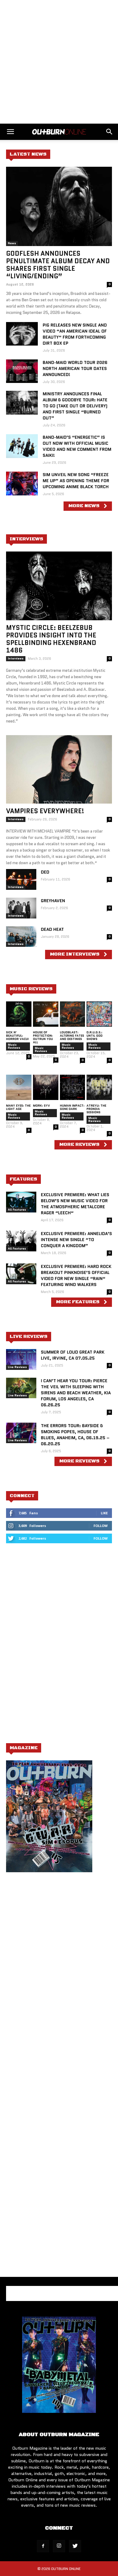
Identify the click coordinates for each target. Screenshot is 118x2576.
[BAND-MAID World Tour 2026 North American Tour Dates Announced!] (22, 371)
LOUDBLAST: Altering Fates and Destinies (72, 1036)
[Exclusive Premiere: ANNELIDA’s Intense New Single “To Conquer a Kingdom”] (21, 1241)
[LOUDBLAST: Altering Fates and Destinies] (73, 1014)
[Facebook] (43, 2546)
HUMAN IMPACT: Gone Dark (72, 1107)
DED (45, 872)
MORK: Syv (41, 1106)
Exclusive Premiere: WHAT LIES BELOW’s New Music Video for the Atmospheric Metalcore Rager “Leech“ (75, 1204)
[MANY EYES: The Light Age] (19, 1087)
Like (104, 1513)
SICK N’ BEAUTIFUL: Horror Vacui (18, 1036)
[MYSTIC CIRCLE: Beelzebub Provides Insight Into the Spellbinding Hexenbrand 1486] (59, 586)
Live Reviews (17, 1367)
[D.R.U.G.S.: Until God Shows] (99, 1014)
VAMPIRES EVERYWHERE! (45, 811)
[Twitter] (75, 2546)
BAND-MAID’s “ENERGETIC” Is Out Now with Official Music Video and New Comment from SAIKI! (77, 446)
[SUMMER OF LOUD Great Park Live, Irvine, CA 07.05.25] (21, 1359)
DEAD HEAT (52, 929)
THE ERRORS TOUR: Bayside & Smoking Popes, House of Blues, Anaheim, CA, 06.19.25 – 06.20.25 (75, 1435)
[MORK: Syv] (46, 1087)
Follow (101, 1526)
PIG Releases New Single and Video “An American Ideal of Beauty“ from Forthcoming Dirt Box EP (75, 334)
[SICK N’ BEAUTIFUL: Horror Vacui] (19, 1014)
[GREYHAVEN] (21, 908)
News (12, 243)
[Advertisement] (59, 62)
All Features (17, 1210)
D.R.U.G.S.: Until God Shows (95, 1036)
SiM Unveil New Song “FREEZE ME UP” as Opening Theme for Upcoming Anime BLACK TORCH (76, 481)
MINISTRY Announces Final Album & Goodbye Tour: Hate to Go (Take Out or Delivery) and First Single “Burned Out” (75, 406)
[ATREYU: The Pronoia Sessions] (99, 1087)
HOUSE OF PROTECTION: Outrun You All (43, 1037)
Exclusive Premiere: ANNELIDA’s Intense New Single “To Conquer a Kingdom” (76, 1240)
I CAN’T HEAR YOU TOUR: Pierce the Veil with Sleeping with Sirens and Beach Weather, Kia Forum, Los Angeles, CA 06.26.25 (76, 1393)
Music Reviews (14, 1046)
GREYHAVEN (53, 901)
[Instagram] (59, 2546)
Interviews (16, 658)
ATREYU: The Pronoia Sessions (96, 1109)
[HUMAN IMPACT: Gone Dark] (73, 1087)
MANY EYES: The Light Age (18, 1107)
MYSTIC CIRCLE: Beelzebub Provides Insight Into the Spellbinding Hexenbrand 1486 (51, 639)
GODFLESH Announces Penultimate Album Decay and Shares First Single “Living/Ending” (58, 265)
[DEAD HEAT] (21, 937)
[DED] (21, 879)
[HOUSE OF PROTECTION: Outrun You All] (46, 1014)
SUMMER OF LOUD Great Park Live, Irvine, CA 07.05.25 (73, 1355)
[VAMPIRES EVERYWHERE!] (59, 770)
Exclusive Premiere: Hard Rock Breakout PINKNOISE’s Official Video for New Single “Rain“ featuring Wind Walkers (76, 1275)
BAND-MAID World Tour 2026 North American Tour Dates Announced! (75, 368)
